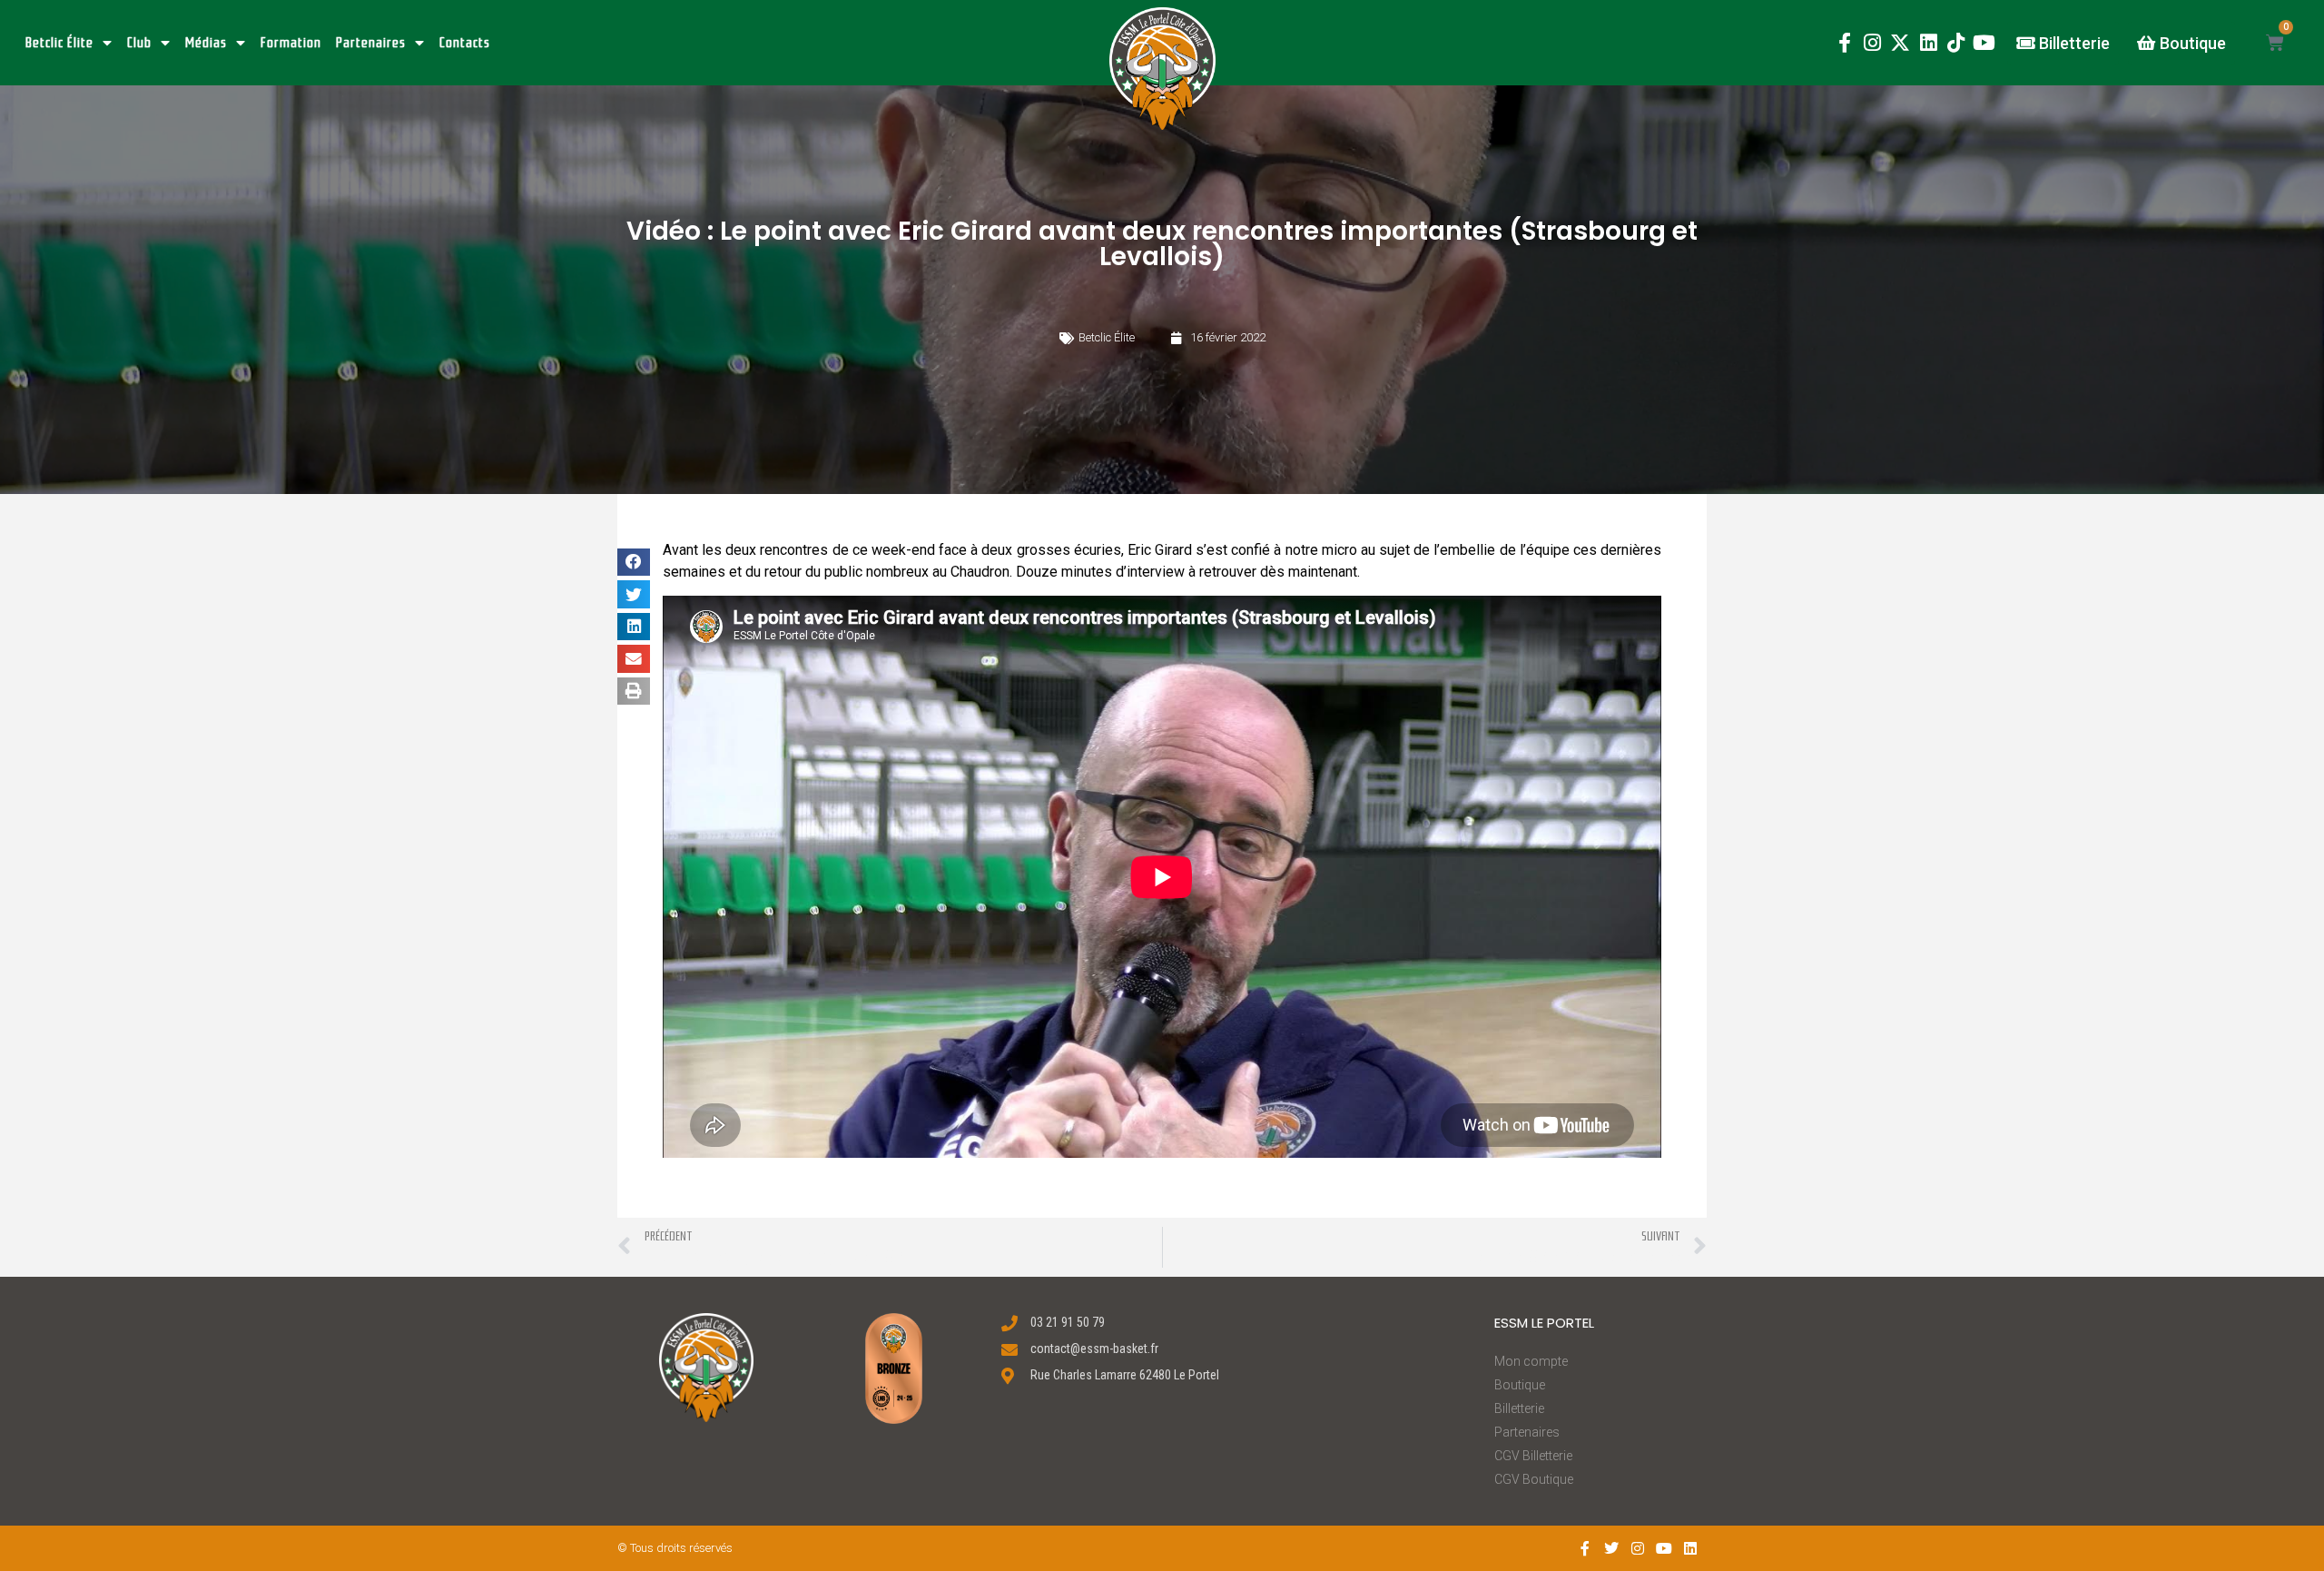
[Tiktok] (1956, 43)
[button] (1162, 69)
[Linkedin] (1929, 43)
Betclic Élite (59, 43)
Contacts (465, 43)
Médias (206, 43)
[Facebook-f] (1844, 43)
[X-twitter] (1901, 43)
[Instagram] (1872, 43)
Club (139, 43)
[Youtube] (1984, 43)
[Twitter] (1612, 1548)
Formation (291, 43)
